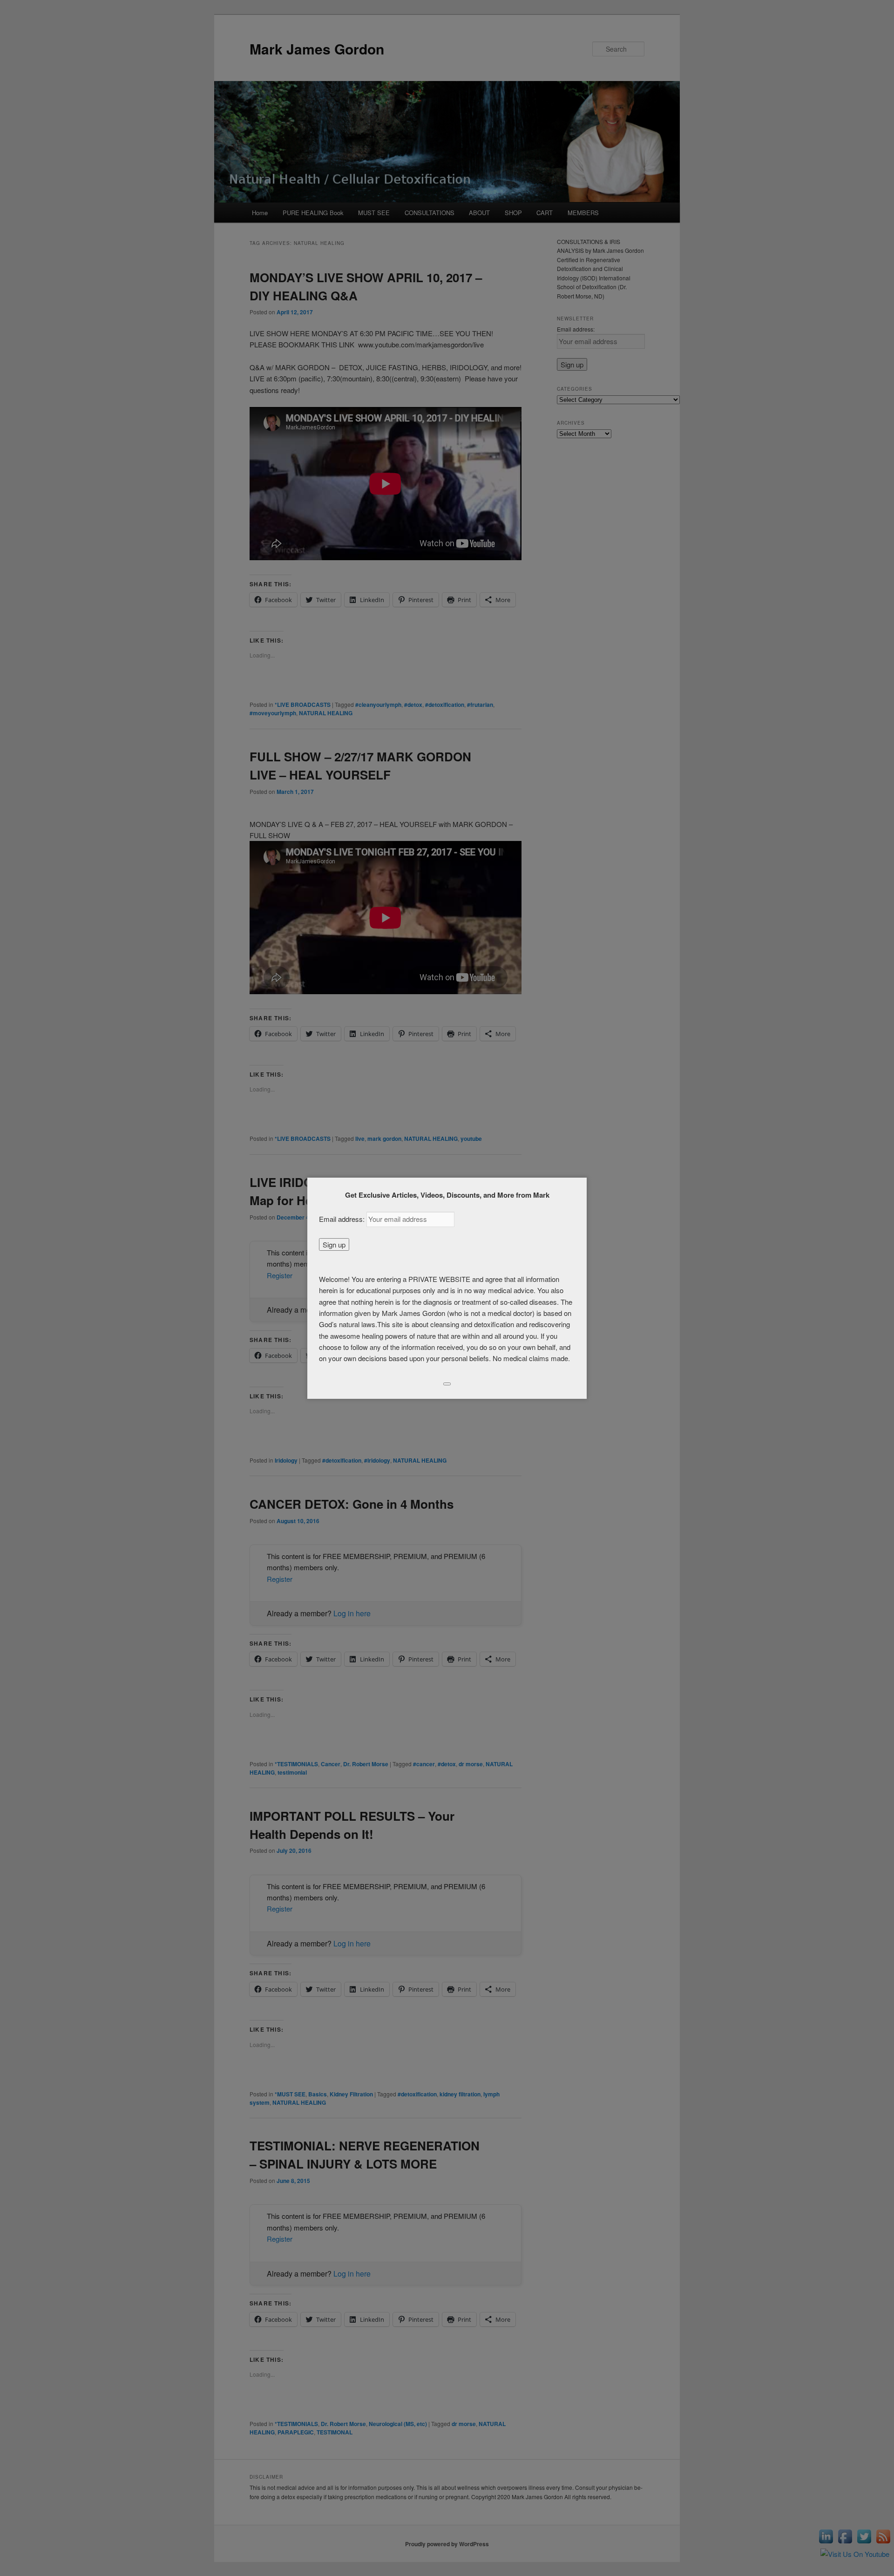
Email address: (343, 1219)
